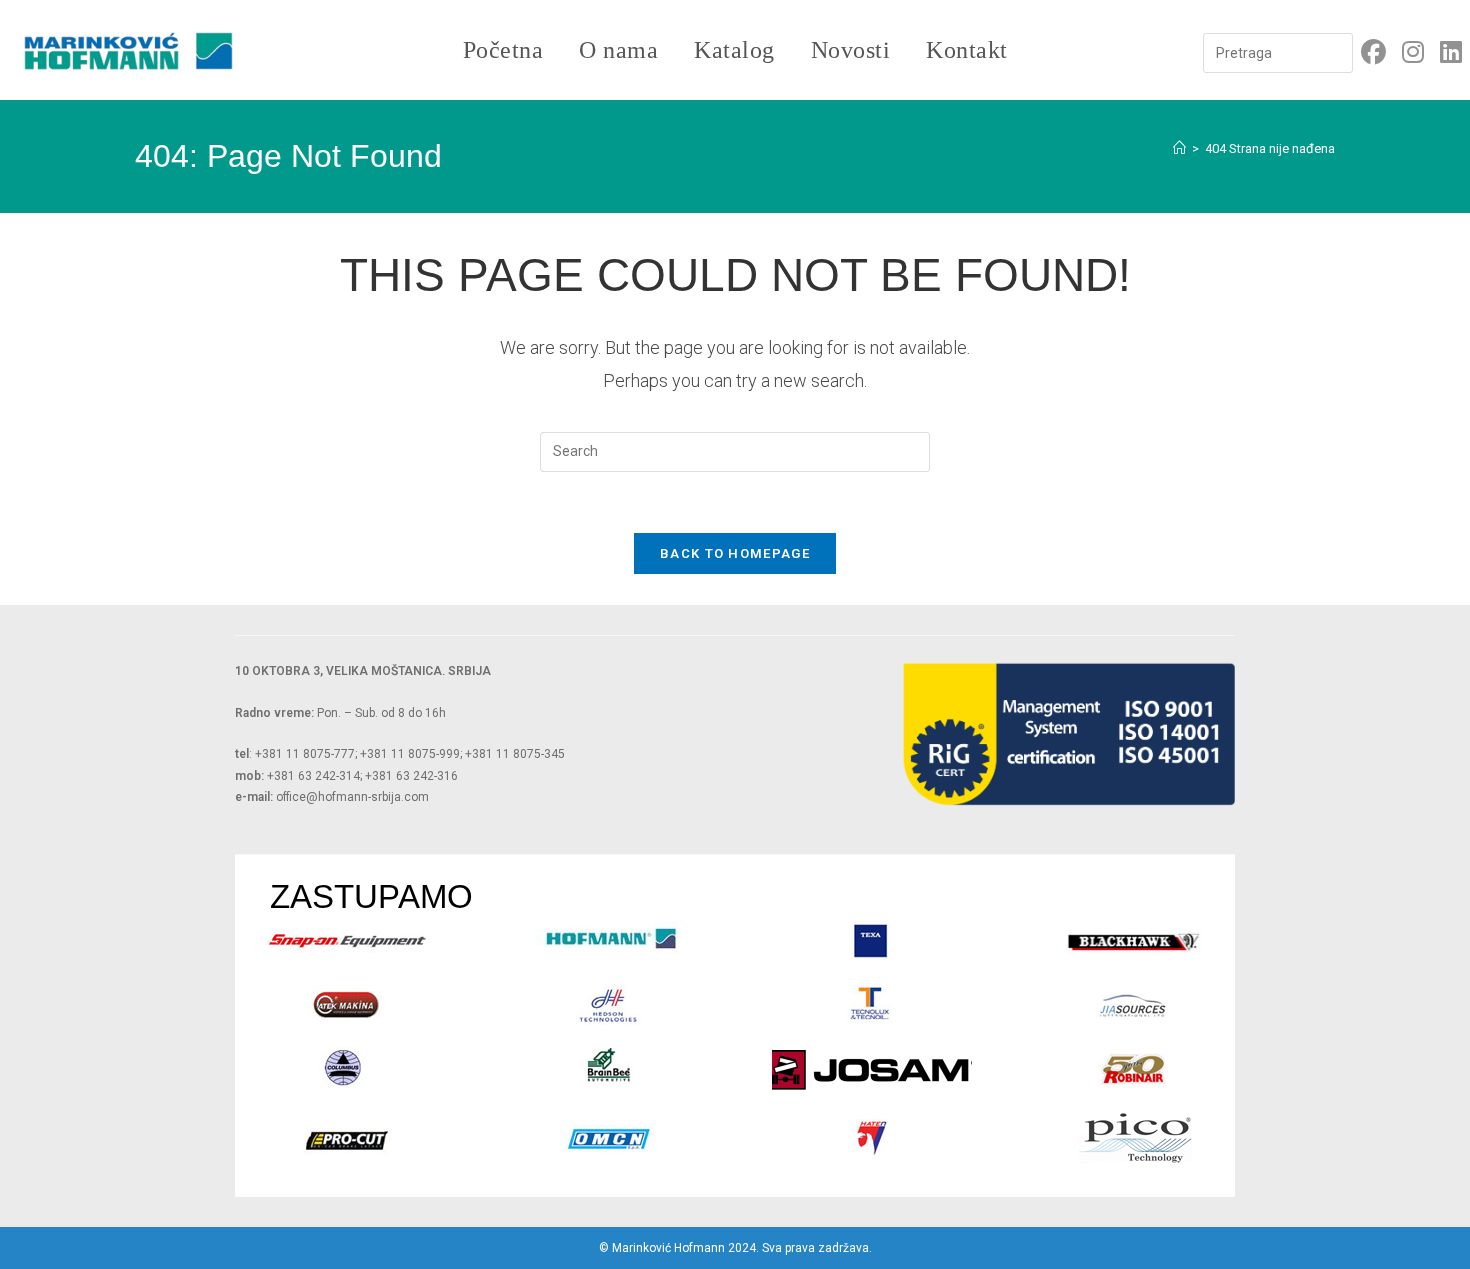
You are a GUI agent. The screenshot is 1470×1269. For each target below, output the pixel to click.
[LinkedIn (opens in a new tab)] (1451, 52)
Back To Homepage (735, 553)
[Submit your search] (1333, 50)
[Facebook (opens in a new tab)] (1373, 52)
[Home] (1179, 148)
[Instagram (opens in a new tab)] (1413, 52)
